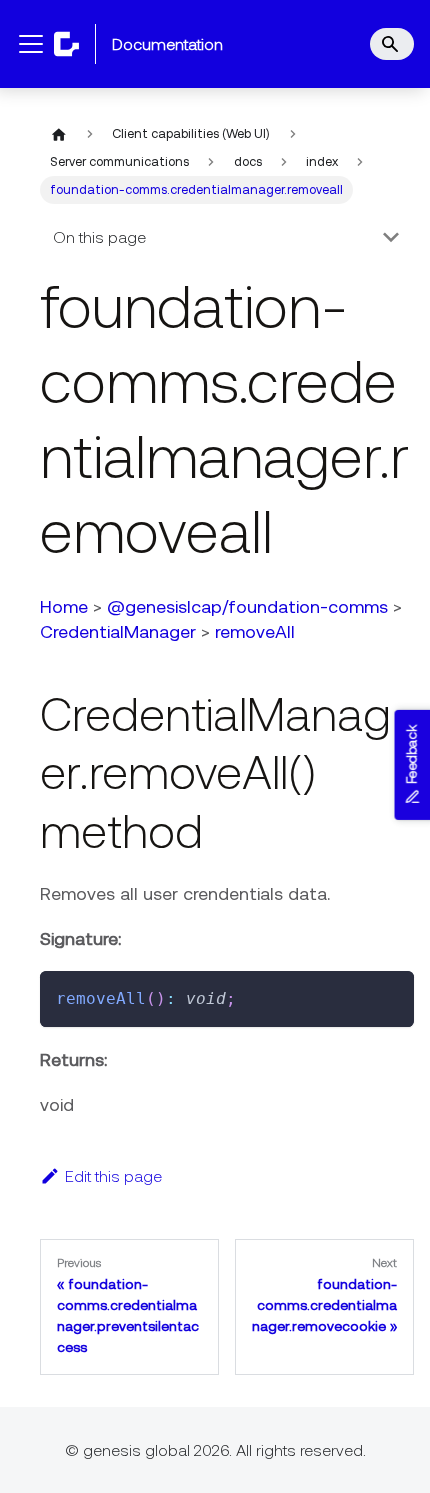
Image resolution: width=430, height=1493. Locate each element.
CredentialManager (118, 631)
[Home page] (59, 134)
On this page (99, 237)
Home (64, 606)
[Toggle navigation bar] (31, 44)
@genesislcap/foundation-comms (247, 606)
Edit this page (113, 1176)
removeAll (255, 631)
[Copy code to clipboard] (389, 995)
